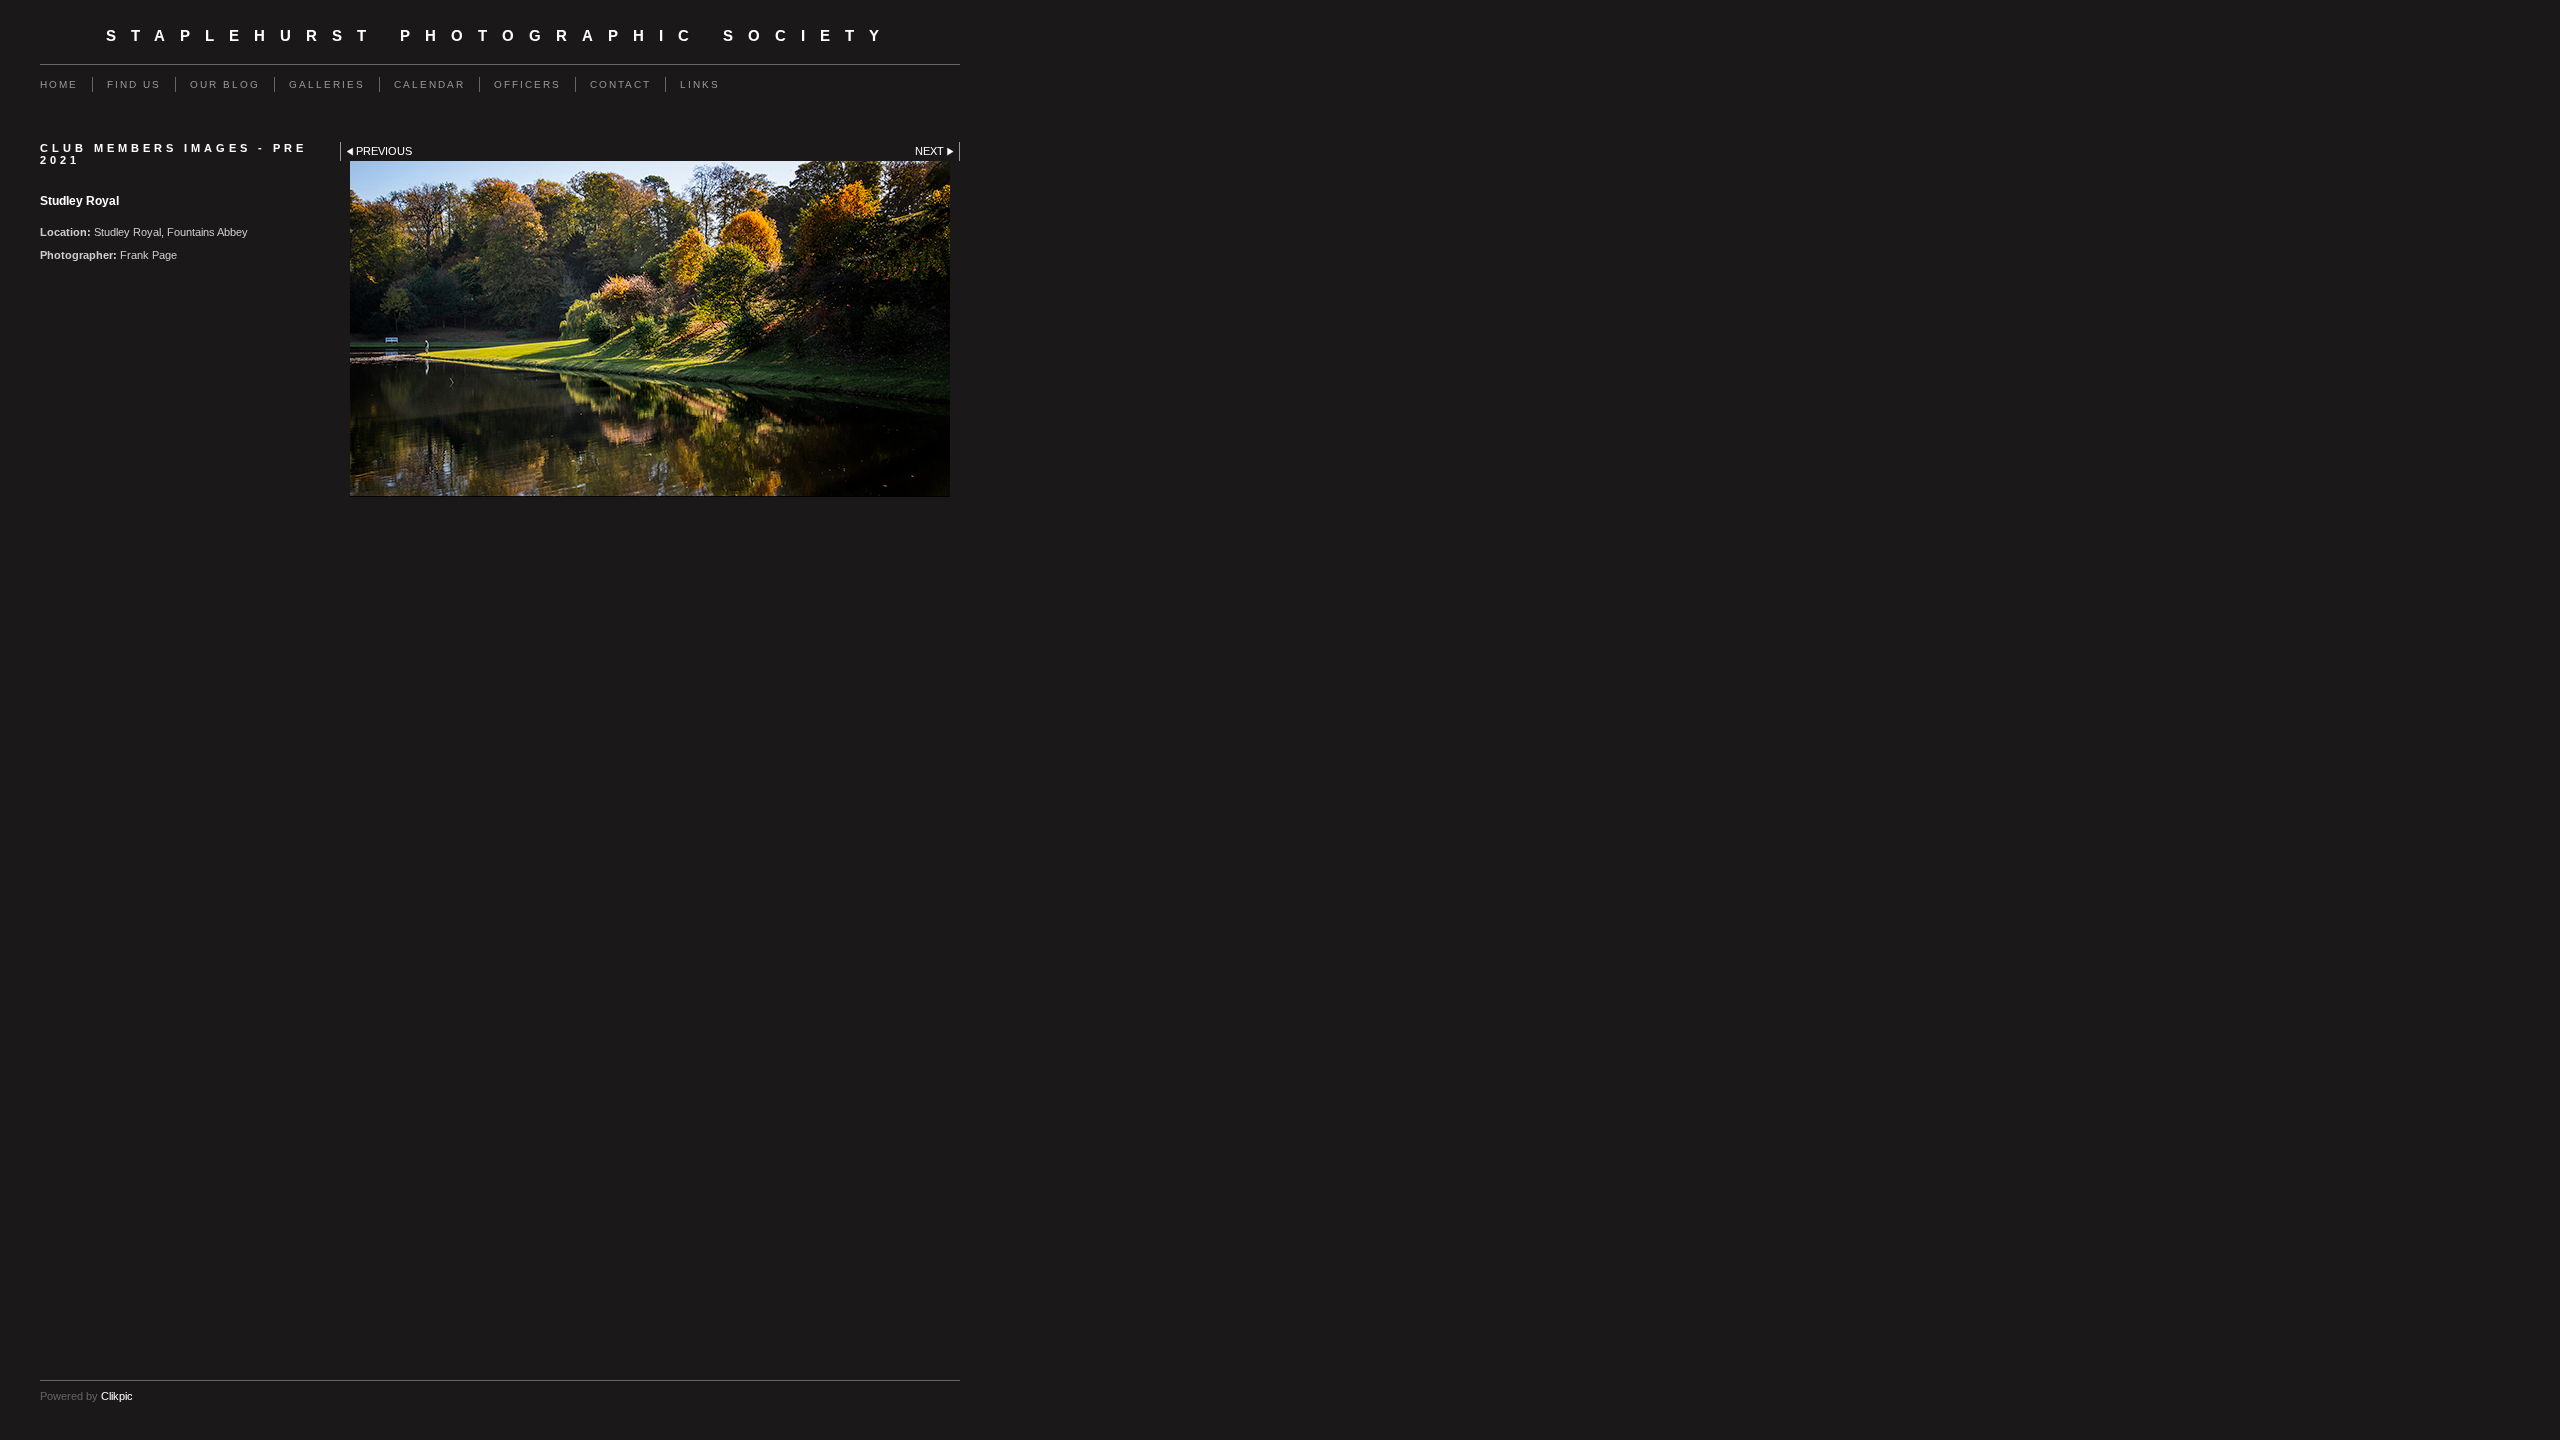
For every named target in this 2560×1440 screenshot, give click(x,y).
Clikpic (117, 1396)
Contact (620, 84)
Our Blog (225, 84)
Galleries (327, 84)
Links (700, 84)
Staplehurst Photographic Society (500, 36)
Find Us (134, 84)
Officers (527, 84)
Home (59, 84)
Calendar (429, 84)
